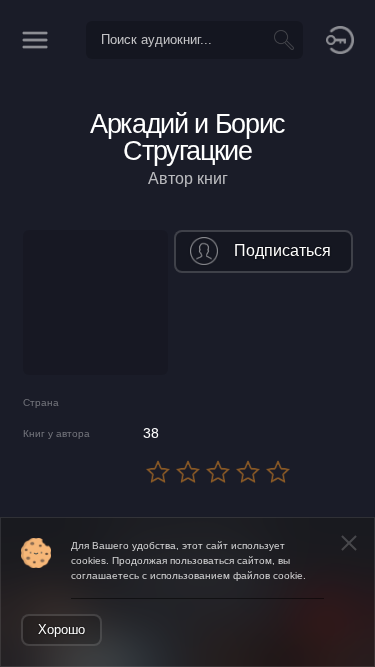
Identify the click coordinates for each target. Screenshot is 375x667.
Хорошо (61, 629)
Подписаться (282, 250)
